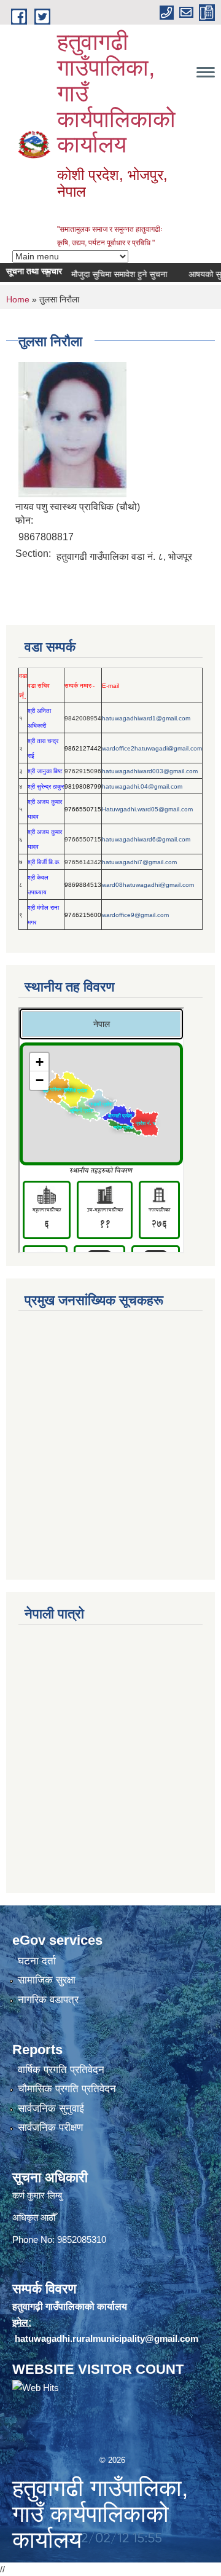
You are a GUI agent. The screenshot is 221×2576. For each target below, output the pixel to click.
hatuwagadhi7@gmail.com (139, 862)
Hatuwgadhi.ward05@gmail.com (147, 809)
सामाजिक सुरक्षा (47, 1980)
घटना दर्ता (37, 1961)
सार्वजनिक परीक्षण (50, 2128)
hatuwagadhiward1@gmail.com (146, 718)
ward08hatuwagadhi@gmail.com (148, 885)
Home (18, 299)
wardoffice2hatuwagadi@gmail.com (152, 748)
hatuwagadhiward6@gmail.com (146, 839)
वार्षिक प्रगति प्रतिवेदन (61, 2070)
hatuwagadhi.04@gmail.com (142, 786)
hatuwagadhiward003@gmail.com (150, 771)
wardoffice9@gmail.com (135, 915)
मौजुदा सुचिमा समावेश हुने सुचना (106, 274)
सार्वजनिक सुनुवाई (51, 2109)
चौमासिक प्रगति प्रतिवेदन (67, 2089)
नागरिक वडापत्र (48, 2000)
